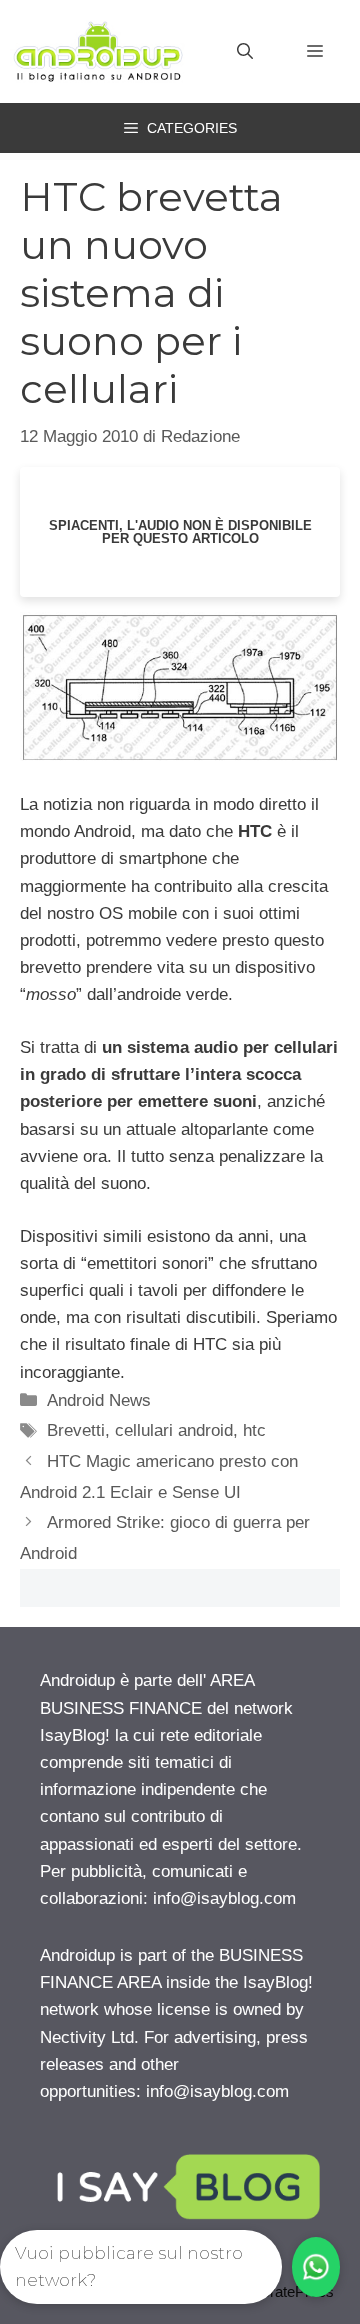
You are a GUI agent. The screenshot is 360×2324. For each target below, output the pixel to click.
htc (254, 1430)
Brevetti (76, 1430)
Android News (99, 1400)
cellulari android (174, 1430)
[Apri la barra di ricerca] (245, 52)
